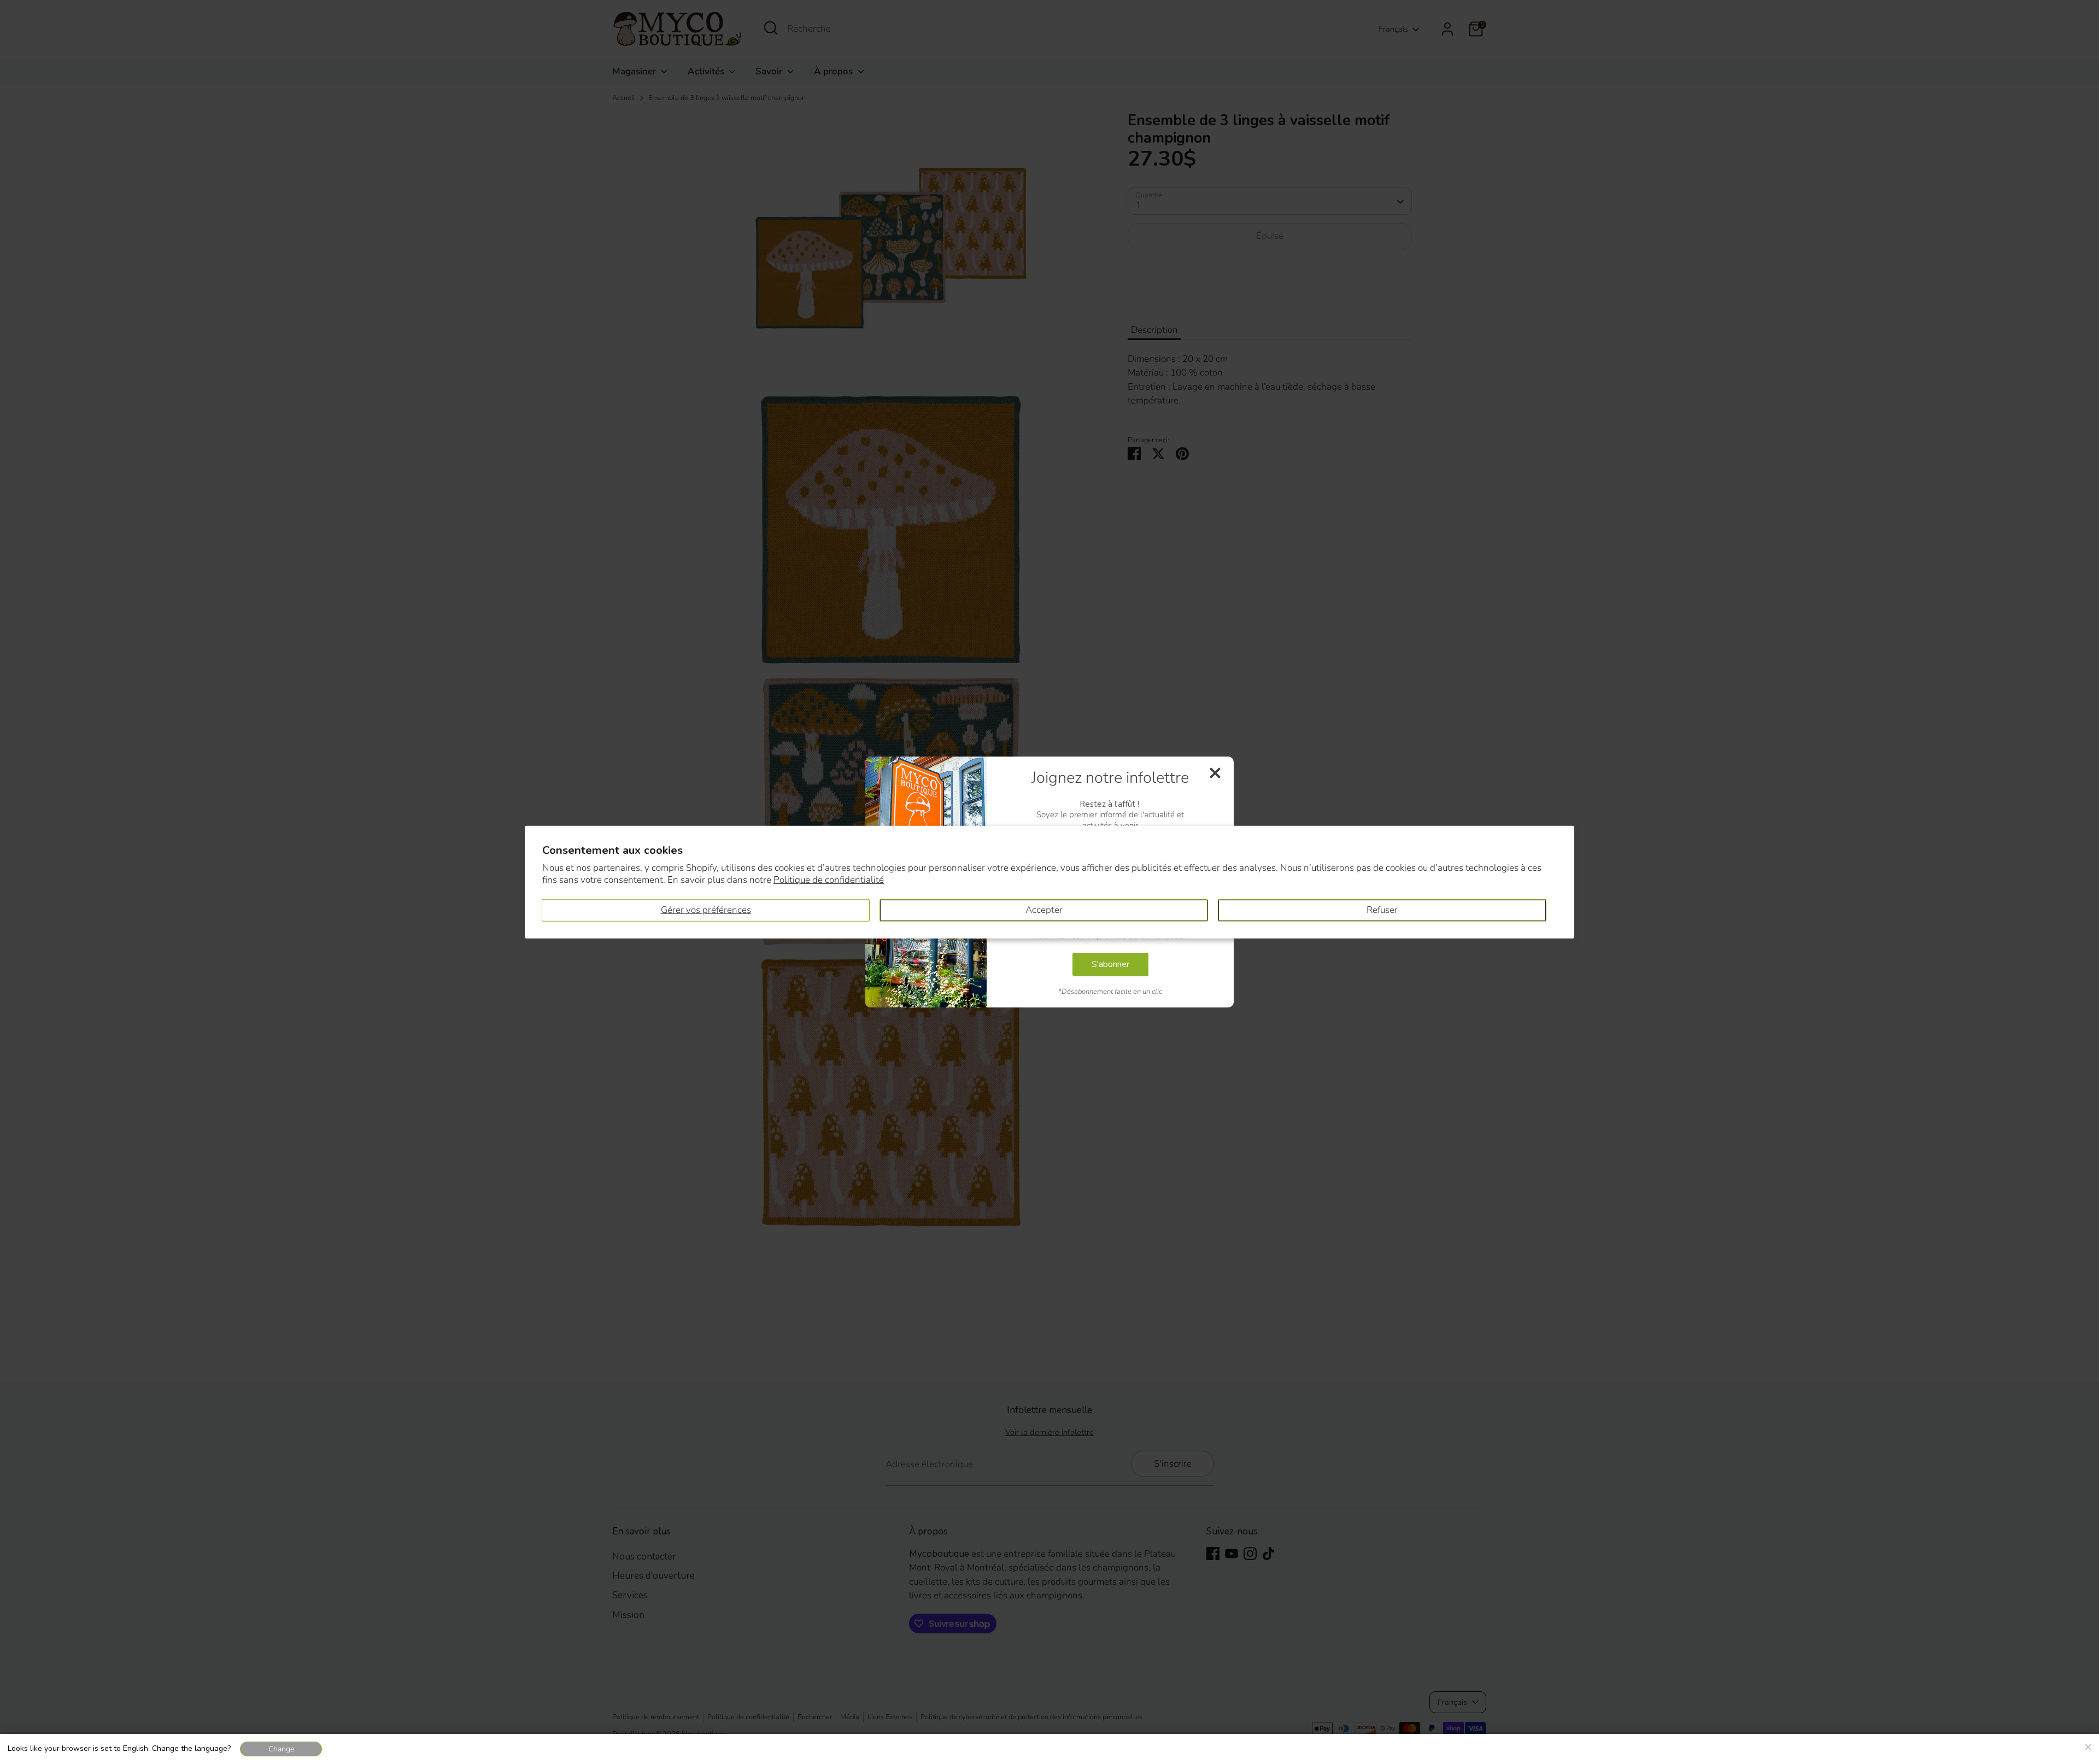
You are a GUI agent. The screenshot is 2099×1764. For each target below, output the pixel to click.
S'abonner (1110, 964)
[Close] (2088, 1745)
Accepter (1044, 910)
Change (281, 1749)
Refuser (1382, 910)
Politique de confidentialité (829, 880)
